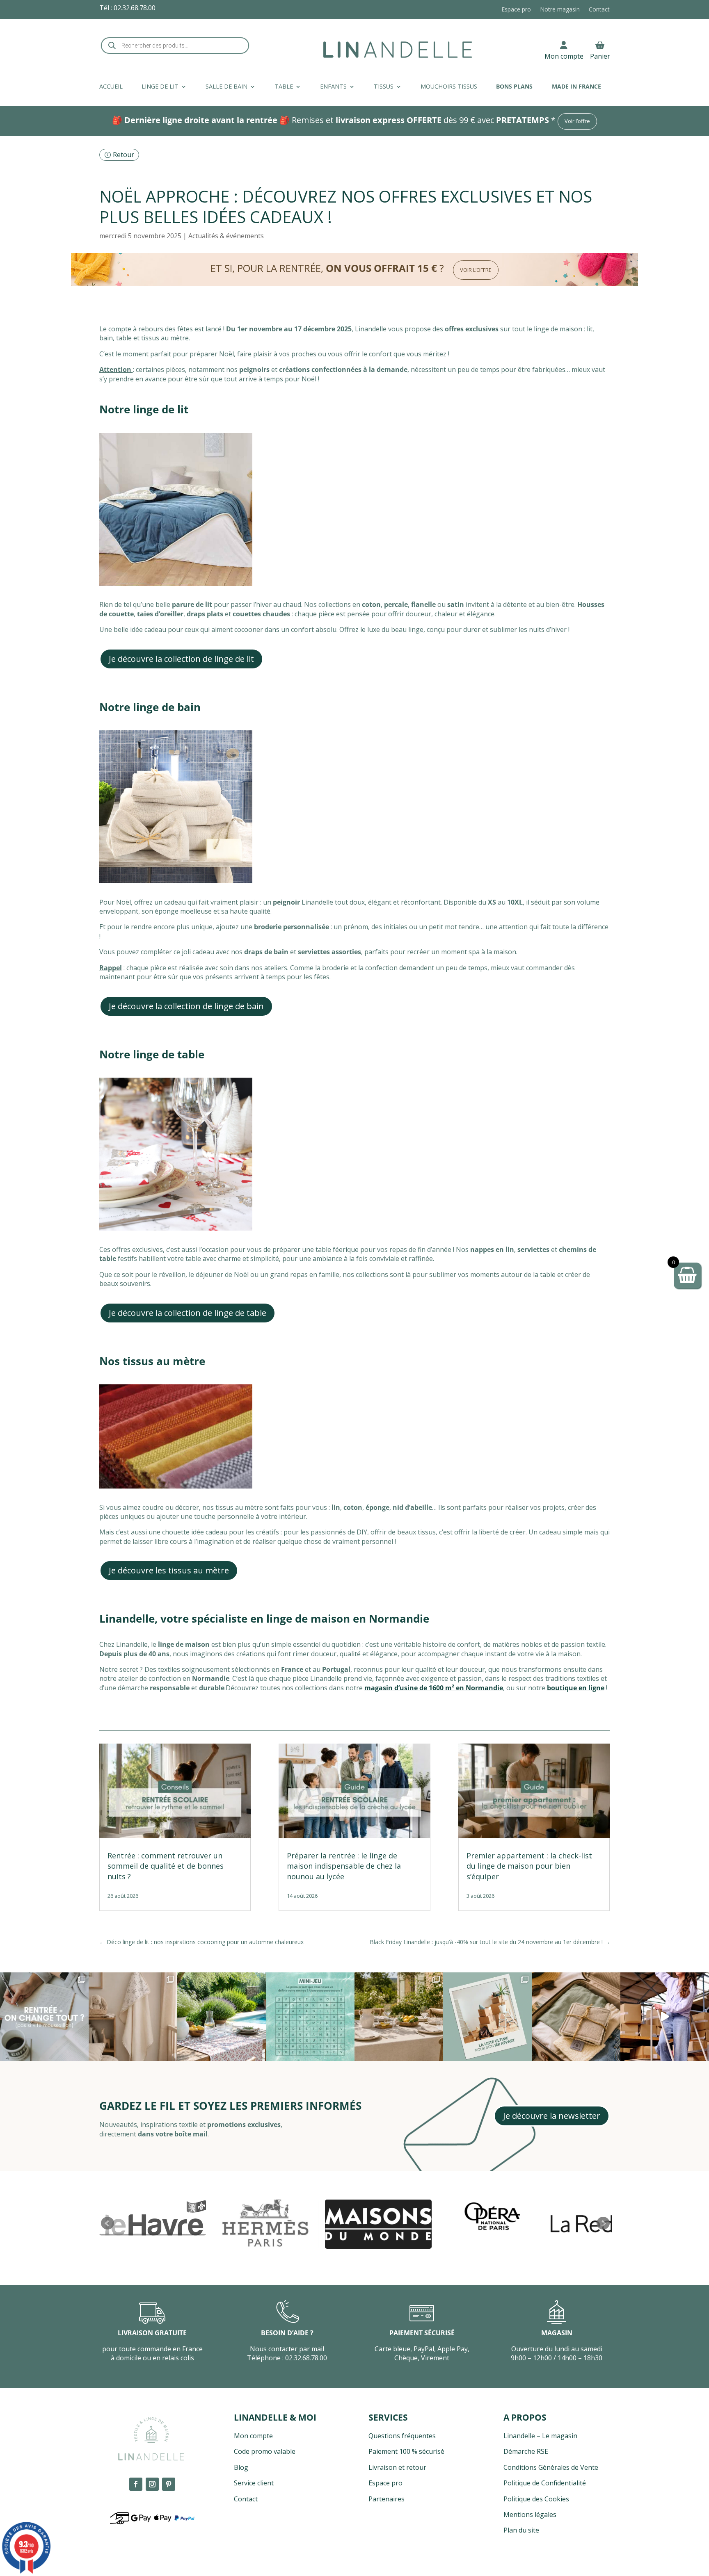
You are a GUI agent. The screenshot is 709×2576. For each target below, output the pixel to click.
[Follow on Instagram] (152, 2484)
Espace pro (516, 10)
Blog (241, 2467)
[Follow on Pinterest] (169, 2484)
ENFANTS (333, 87)
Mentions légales (530, 2514)
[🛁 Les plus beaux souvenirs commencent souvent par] (133, 2017)
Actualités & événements (226, 236)
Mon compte (564, 56)
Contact (599, 10)
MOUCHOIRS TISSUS (449, 87)
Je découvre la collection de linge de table (188, 1313)
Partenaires (387, 2499)
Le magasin (560, 2436)
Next (603, 2223)
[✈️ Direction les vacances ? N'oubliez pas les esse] (576, 2017)
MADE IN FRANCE (576, 87)
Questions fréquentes (402, 2436)
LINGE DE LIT (160, 87)
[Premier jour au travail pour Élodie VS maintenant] (665, 2017)
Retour (124, 155)
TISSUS (384, 87)
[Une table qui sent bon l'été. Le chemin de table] (222, 2017)
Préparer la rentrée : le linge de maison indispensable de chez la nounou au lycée (344, 1866)
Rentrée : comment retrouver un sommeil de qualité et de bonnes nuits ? (166, 1866)
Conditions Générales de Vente (551, 2467)
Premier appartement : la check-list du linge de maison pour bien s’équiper (529, 1866)
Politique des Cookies (536, 2499)
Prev (107, 2223)
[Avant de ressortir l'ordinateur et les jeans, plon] (310, 2017)
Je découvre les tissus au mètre (169, 1570)
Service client (254, 2483)
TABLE (284, 87)
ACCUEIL (111, 87)
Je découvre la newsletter (552, 2116)
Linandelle (519, 2436)
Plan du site (521, 2530)
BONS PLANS (514, 87)
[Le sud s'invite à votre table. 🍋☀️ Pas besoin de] (399, 2017)
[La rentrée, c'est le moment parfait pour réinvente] (44, 2017)
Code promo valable (265, 2451)
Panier (600, 56)
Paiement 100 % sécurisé (406, 2451)
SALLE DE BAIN (226, 87)
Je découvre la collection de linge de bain (186, 1006)
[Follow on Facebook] (136, 2484)
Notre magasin (560, 10)
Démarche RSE (526, 2451)
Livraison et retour (397, 2467)
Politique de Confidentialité (545, 2483)
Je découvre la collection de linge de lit (181, 659)
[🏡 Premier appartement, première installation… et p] (487, 2017)
